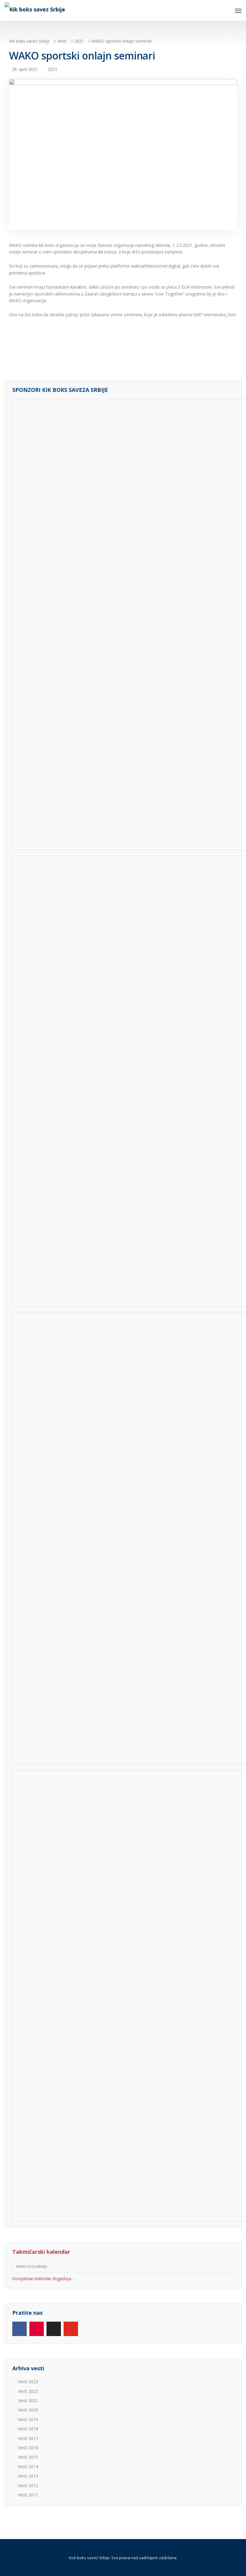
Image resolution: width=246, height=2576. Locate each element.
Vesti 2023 (28, 2382)
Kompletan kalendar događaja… (43, 2279)
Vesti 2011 (28, 2495)
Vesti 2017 (28, 2438)
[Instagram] (37, 2329)
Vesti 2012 (28, 2485)
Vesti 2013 (28, 2476)
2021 (52, 69)
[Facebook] (19, 2329)
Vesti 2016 (28, 2448)
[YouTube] (71, 2329)
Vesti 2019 (28, 2419)
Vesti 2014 (28, 2467)
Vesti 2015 (28, 2457)
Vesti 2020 (28, 2410)
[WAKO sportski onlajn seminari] (123, 157)
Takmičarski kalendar (41, 2252)
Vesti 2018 (28, 2429)
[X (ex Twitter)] (54, 2329)
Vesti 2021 (28, 2400)
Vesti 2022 (28, 2391)
